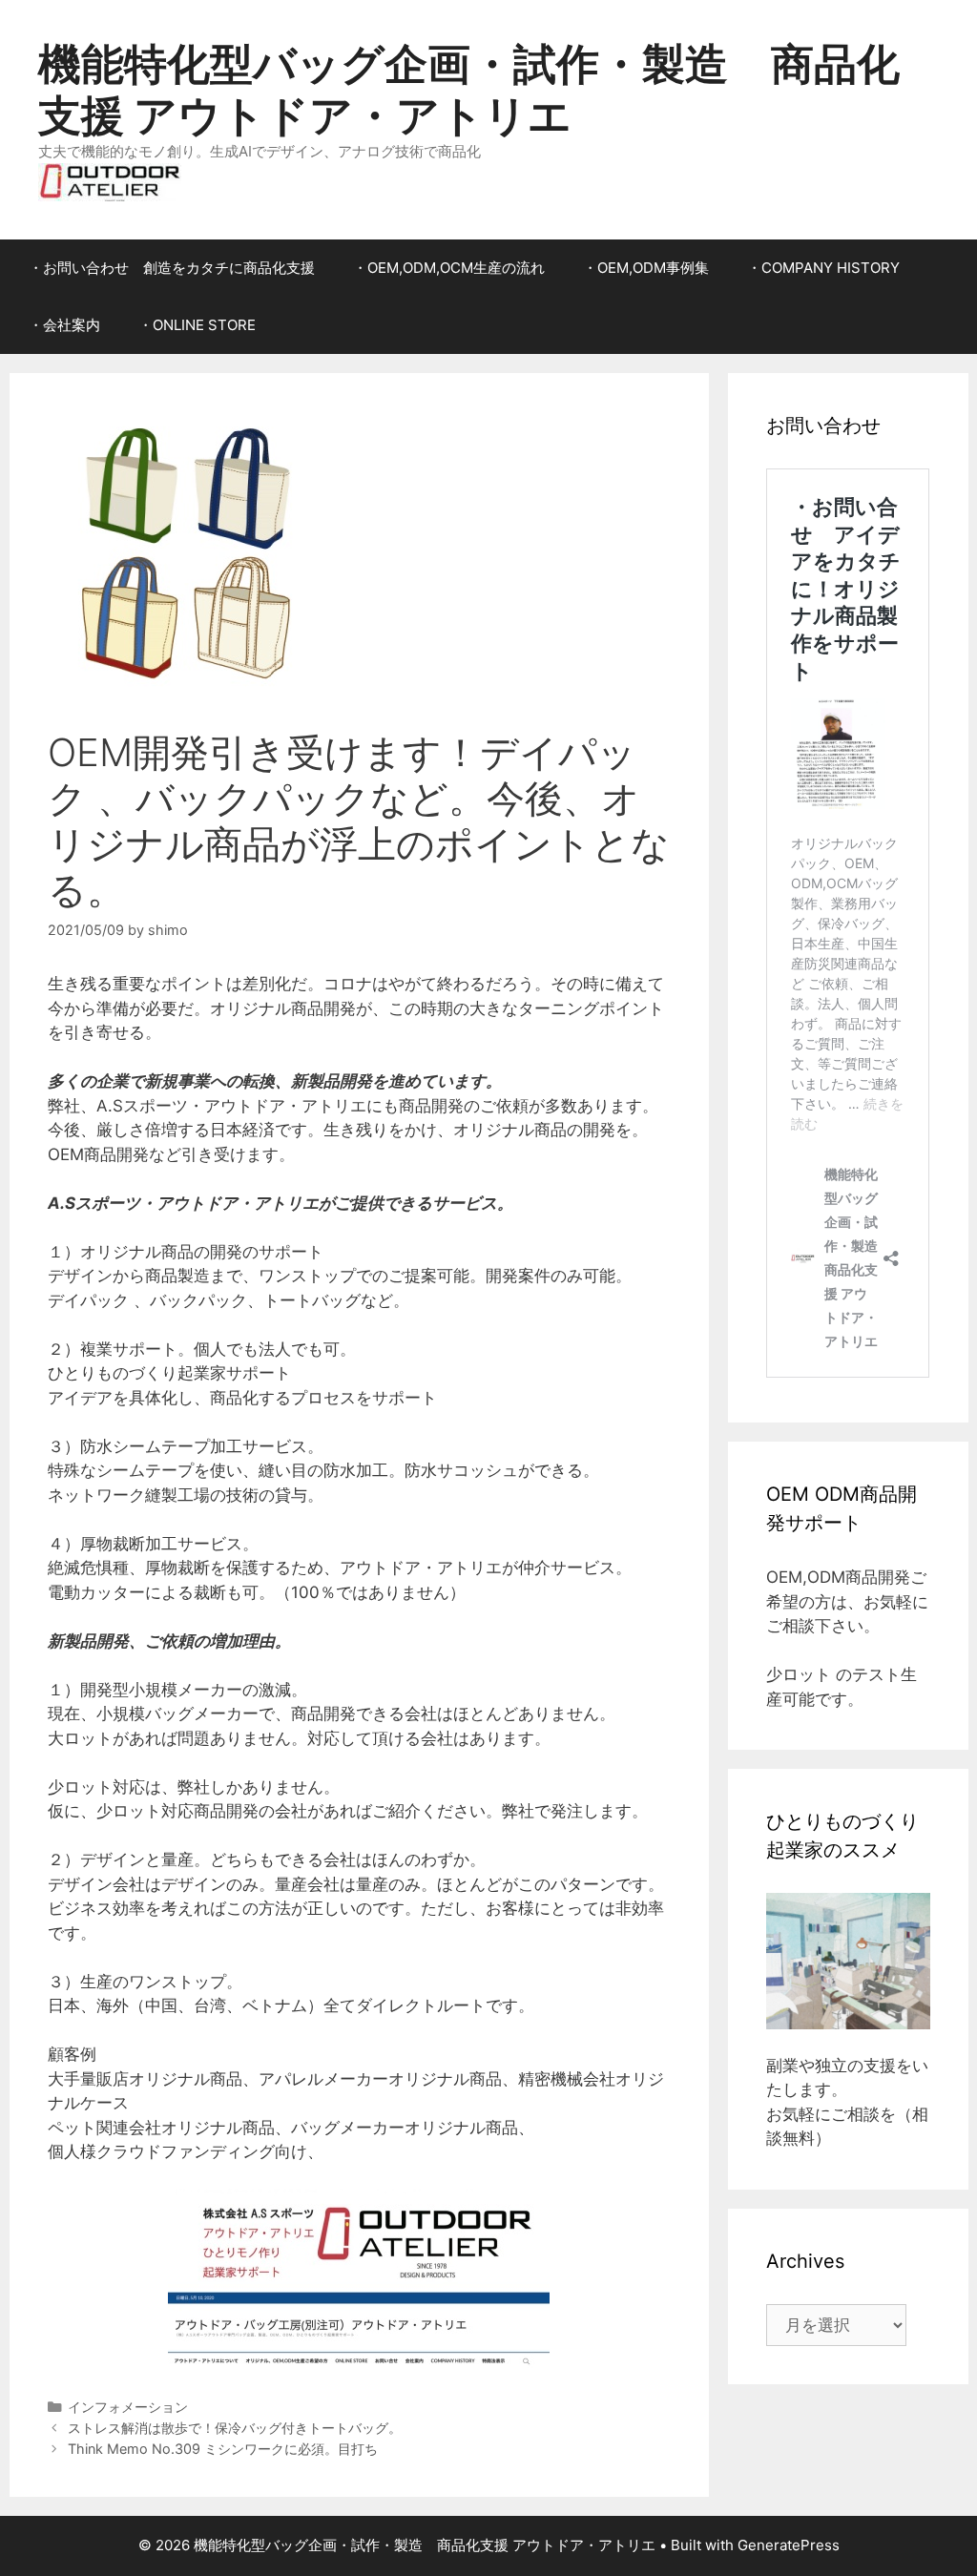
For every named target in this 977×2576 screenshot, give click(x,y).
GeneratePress (789, 2545)
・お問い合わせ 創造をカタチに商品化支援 (172, 268)
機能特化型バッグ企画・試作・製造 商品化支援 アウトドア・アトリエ (469, 89)
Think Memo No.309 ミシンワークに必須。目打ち (223, 2449)
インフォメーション (128, 2407)
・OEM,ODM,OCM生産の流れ (449, 268)
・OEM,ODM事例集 (646, 268)
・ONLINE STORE (197, 325)
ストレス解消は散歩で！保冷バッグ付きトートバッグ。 (235, 2428)
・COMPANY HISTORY (823, 268)
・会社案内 (64, 325)
